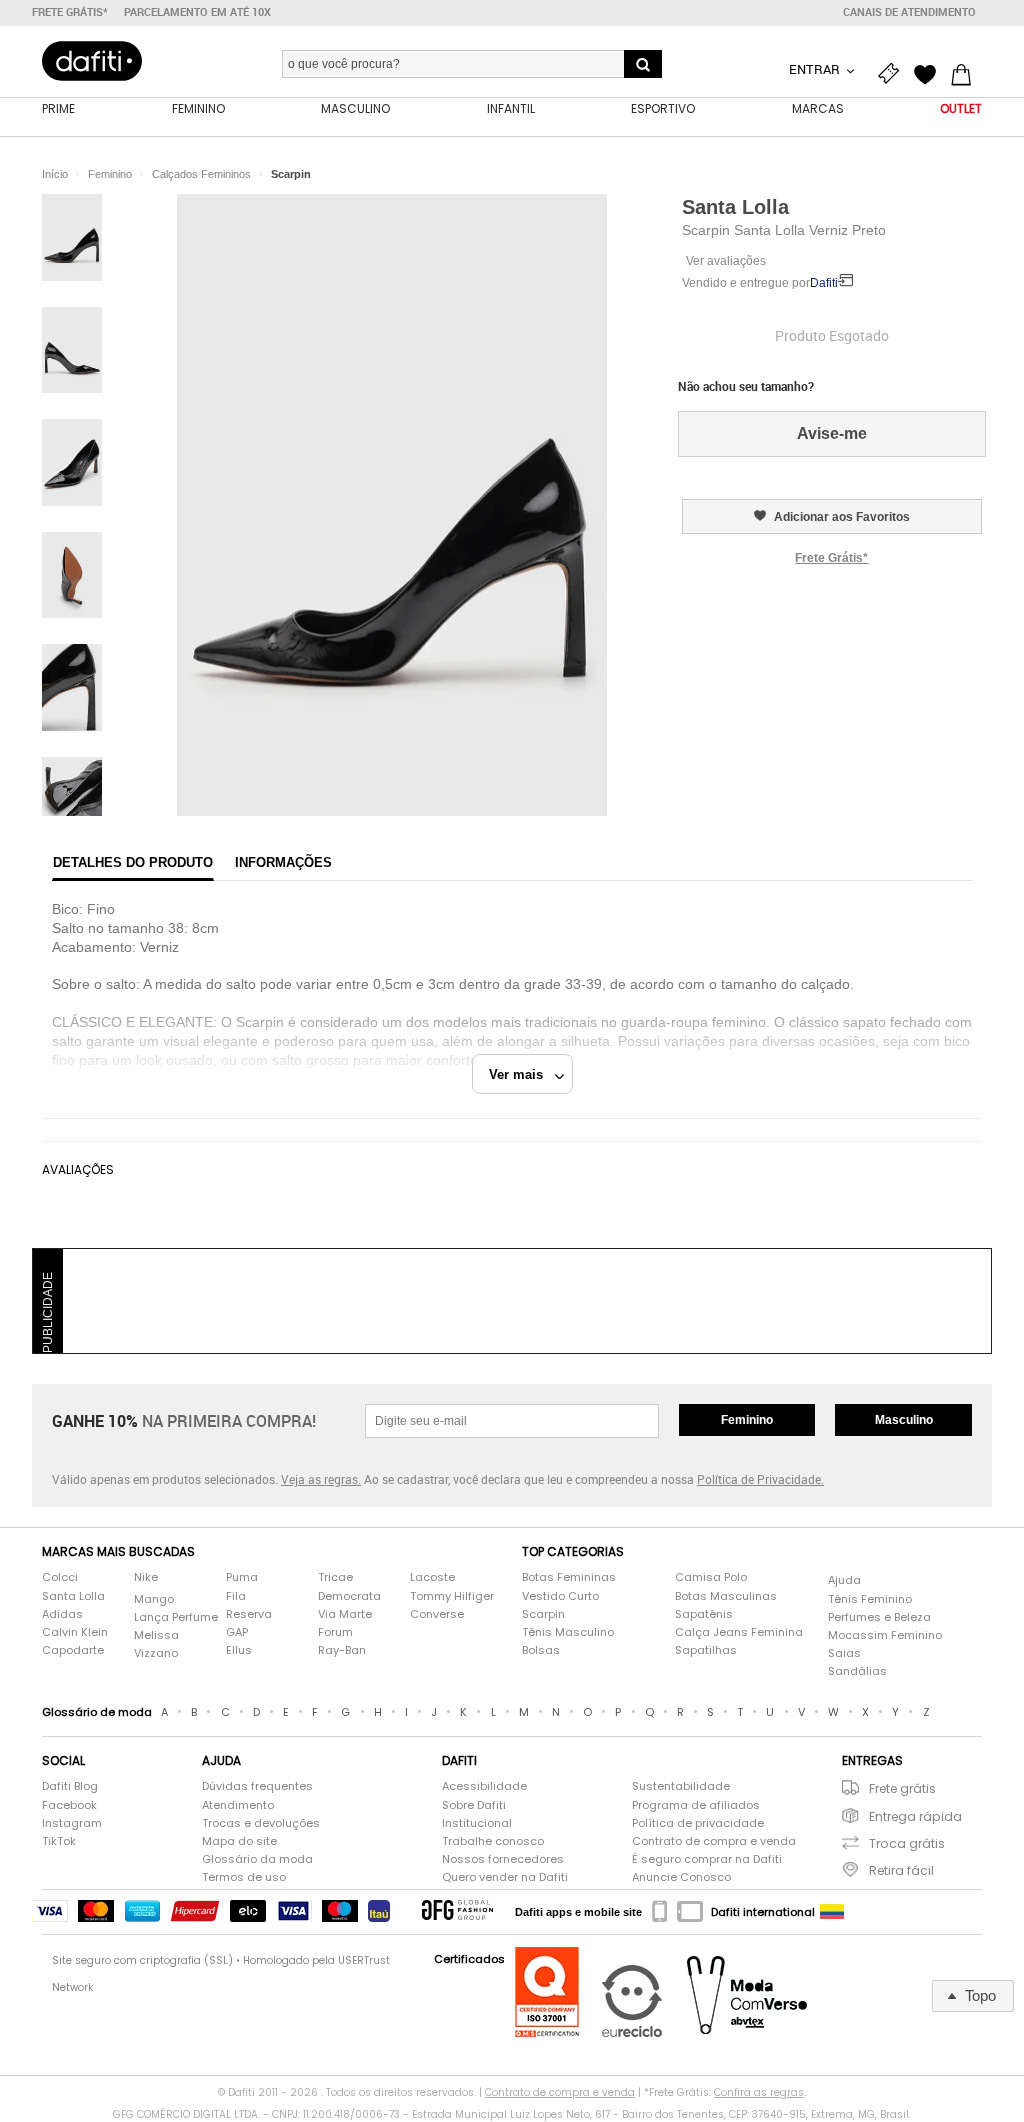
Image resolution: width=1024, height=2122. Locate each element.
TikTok (59, 1841)
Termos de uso (244, 1877)
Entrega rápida (915, 1816)
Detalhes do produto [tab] (133, 862)
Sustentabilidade (681, 1786)
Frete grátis (902, 1788)
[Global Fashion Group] (457, 1911)
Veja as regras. (321, 1479)
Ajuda (844, 1580)
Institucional (477, 1823)
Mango (154, 1599)
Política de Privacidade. (760, 1479)
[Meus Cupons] (894, 72)
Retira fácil (901, 1870)
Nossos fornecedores (503, 1859)
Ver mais (522, 1074)
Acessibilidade (484, 1786)
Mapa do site (239, 1841)
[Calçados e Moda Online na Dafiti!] (92, 61)
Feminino (747, 1420)
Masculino (904, 1420)
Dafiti (824, 283)
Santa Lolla (735, 207)
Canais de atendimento (909, 12)
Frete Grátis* (831, 558)
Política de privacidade (698, 1823)
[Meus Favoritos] (930, 72)
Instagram (72, 1823)
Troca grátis (907, 1843)
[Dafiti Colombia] (832, 1912)
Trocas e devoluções (261, 1823)
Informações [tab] (283, 862)
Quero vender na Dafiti (505, 1877)
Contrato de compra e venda (714, 1841)
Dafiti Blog (70, 1786)
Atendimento (238, 1805)
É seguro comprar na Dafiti (707, 1859)
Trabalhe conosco (493, 1841)
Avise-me (832, 433)
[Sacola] (966, 72)
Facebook (69, 1805)
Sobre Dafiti (474, 1805)
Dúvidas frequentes (257, 1786)
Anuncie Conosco (681, 1877)
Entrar (816, 69)
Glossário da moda (257, 1859)
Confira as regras (759, 2092)
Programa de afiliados (696, 1805)
